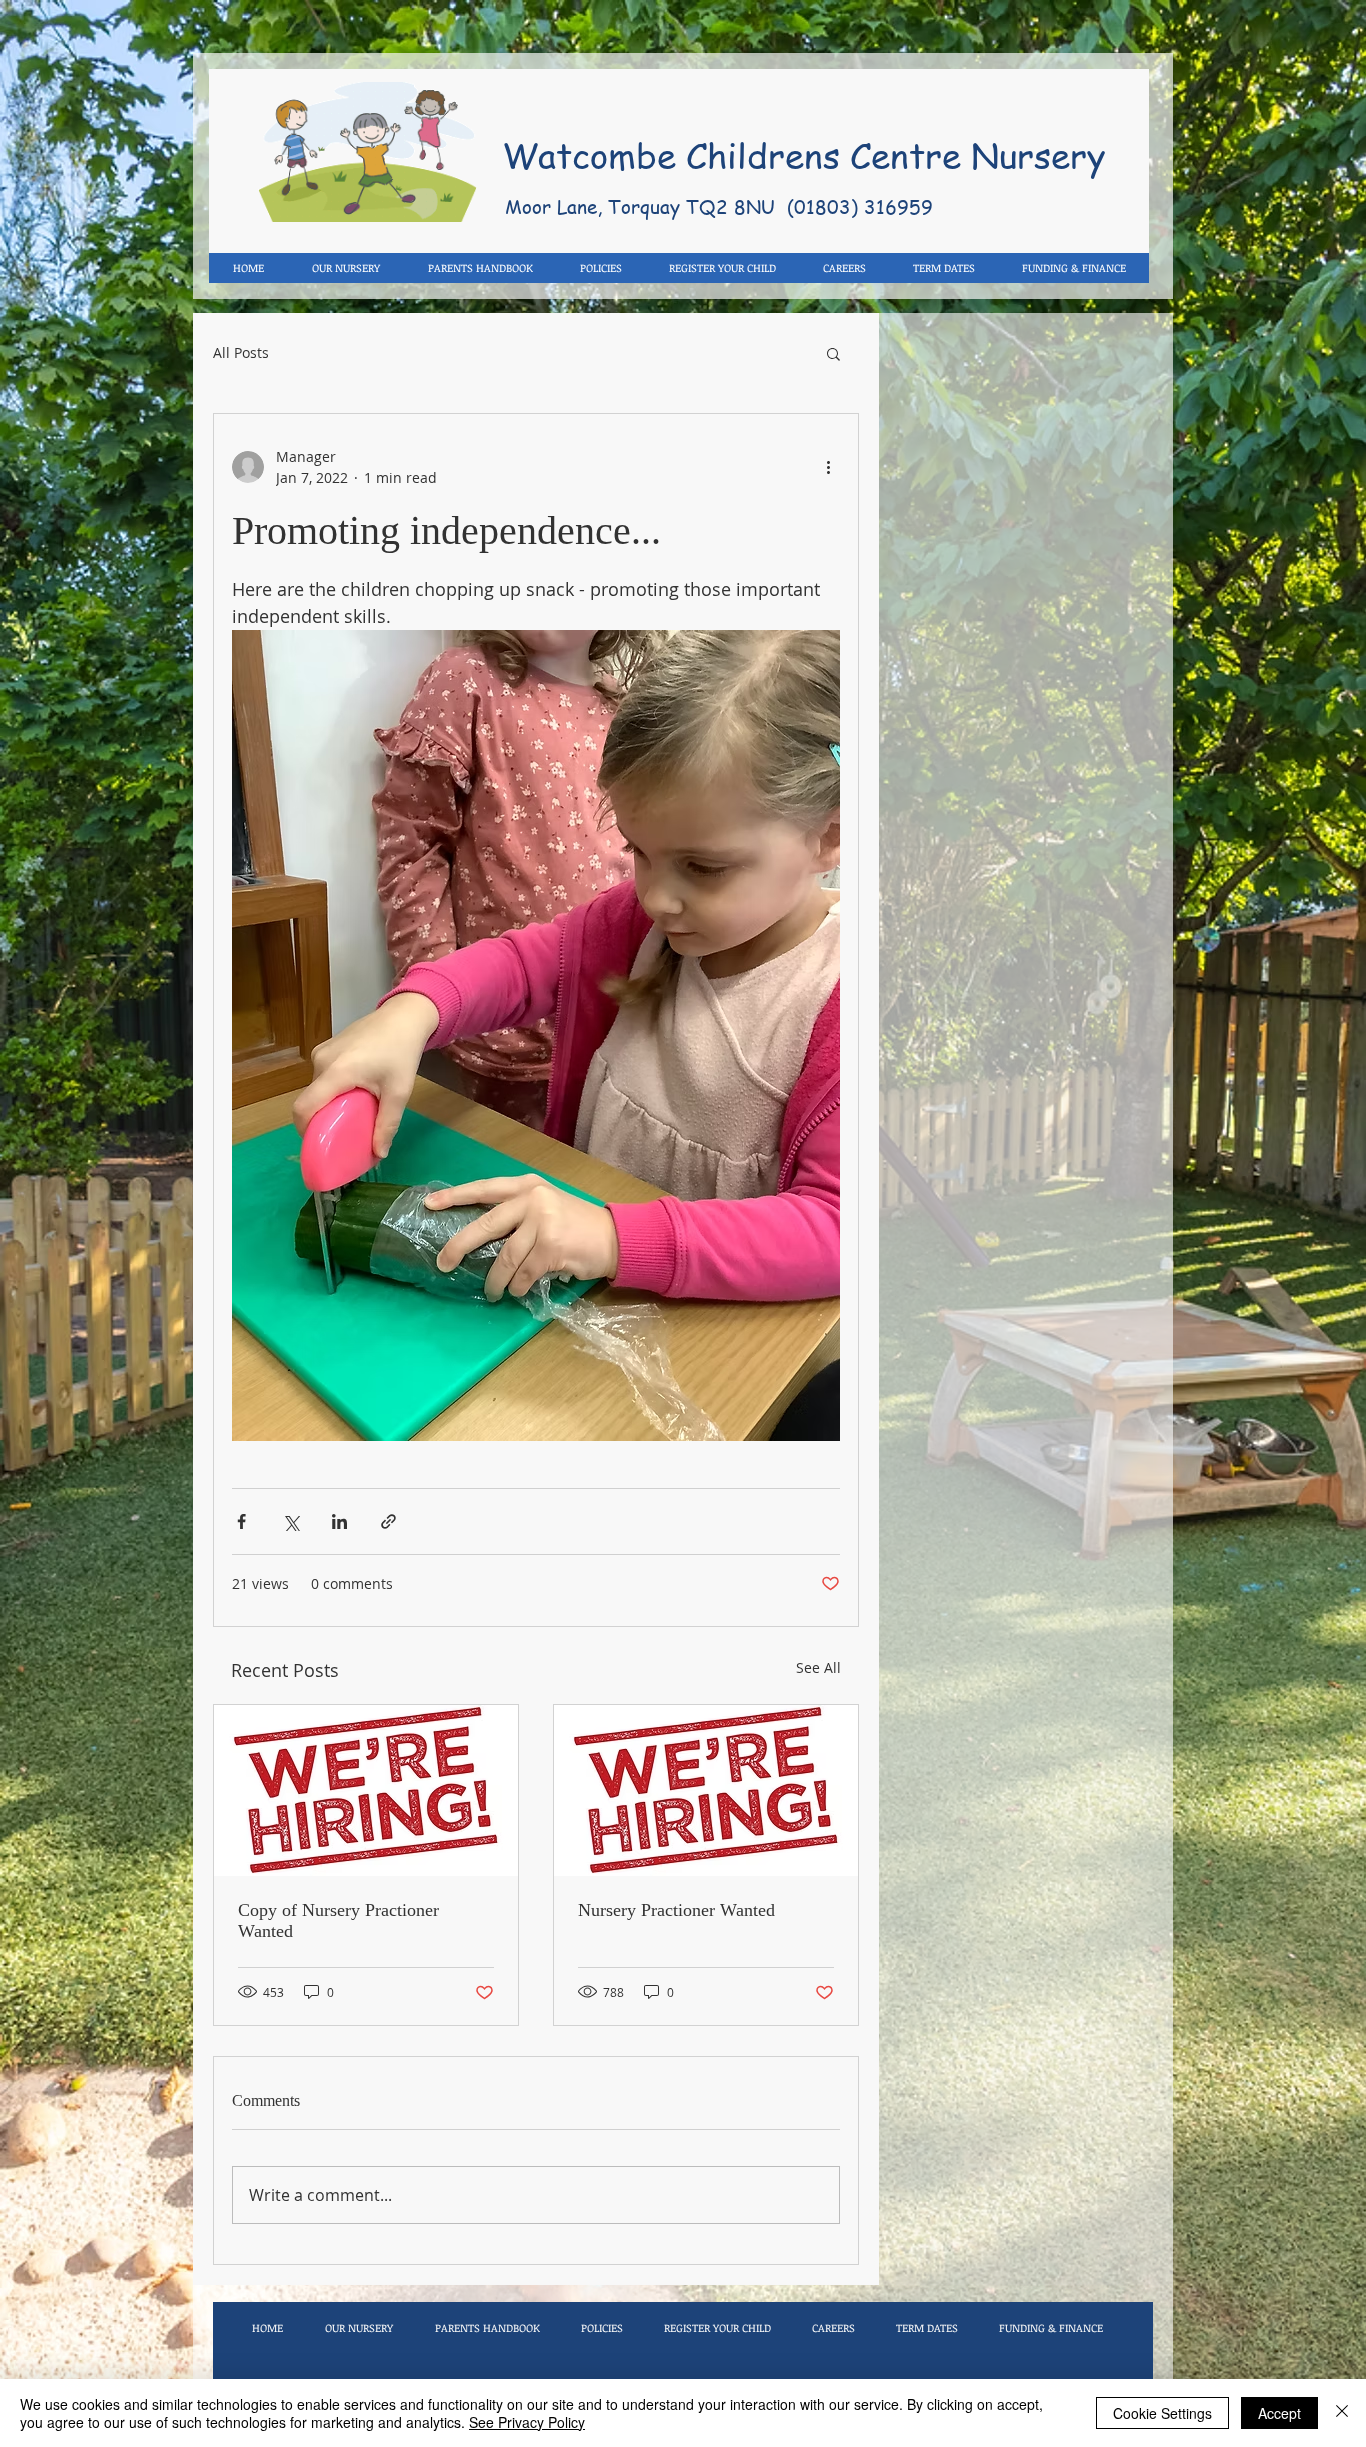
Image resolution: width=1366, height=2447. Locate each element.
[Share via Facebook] (241, 1521)
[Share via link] (388, 1521)
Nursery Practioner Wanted (676, 1910)
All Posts (241, 353)
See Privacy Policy (527, 2422)
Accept (1279, 2413)
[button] (833, 353)
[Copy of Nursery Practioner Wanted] (366, 1790)
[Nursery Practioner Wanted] (706, 1790)
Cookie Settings (1162, 2413)
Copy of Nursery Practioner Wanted (338, 1920)
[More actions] (828, 467)
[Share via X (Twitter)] (290, 1521)
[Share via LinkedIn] (339, 1521)
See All (818, 1667)
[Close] (1342, 2413)
